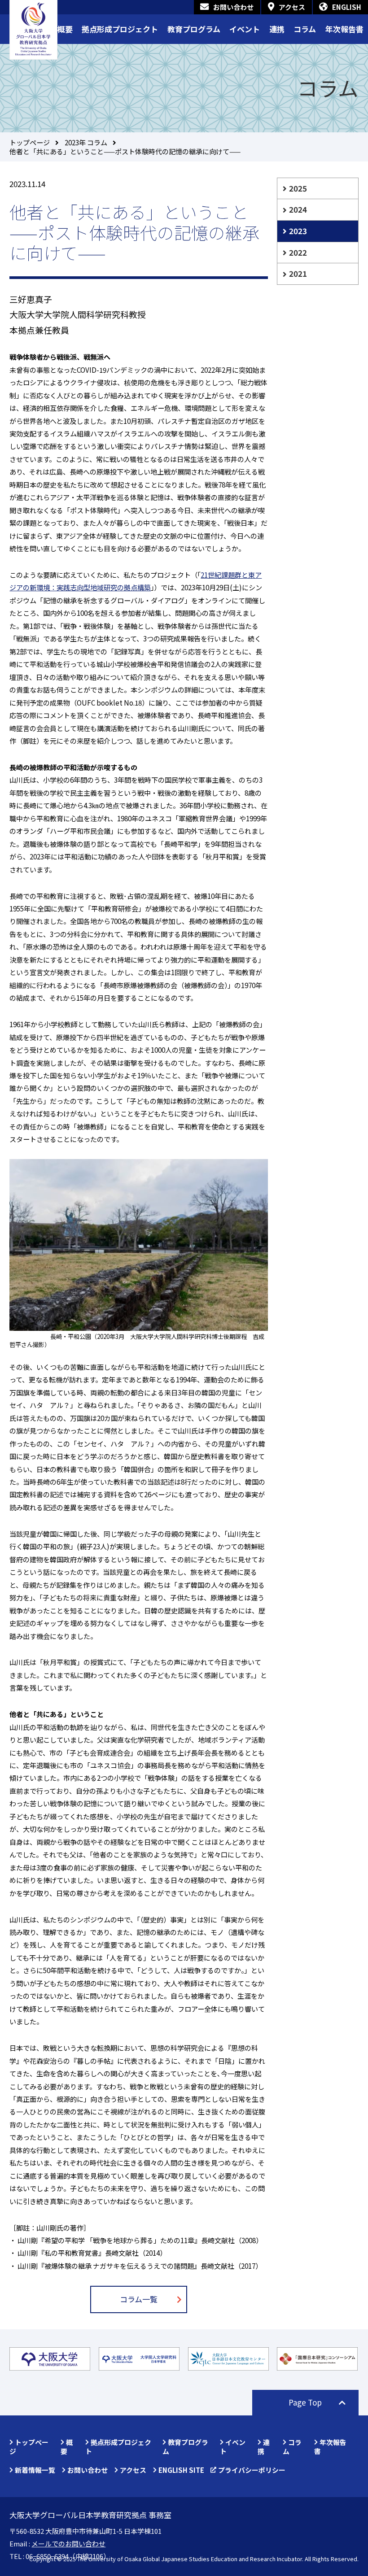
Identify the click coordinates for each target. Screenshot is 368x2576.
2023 (298, 231)
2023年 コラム (86, 142)
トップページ (30, 142)
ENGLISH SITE (181, 2470)
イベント (245, 29)
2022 (298, 252)
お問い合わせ (233, 7)
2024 (298, 209)
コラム (305, 29)
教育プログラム (194, 29)
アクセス (292, 7)
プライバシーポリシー (252, 2470)
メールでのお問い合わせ (68, 2543)
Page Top (305, 2402)
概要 (65, 29)
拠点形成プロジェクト (120, 29)
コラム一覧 (139, 2299)
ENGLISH (347, 7)
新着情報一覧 (35, 2470)
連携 (277, 29)
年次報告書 (344, 29)
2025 (298, 188)
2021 (298, 273)
